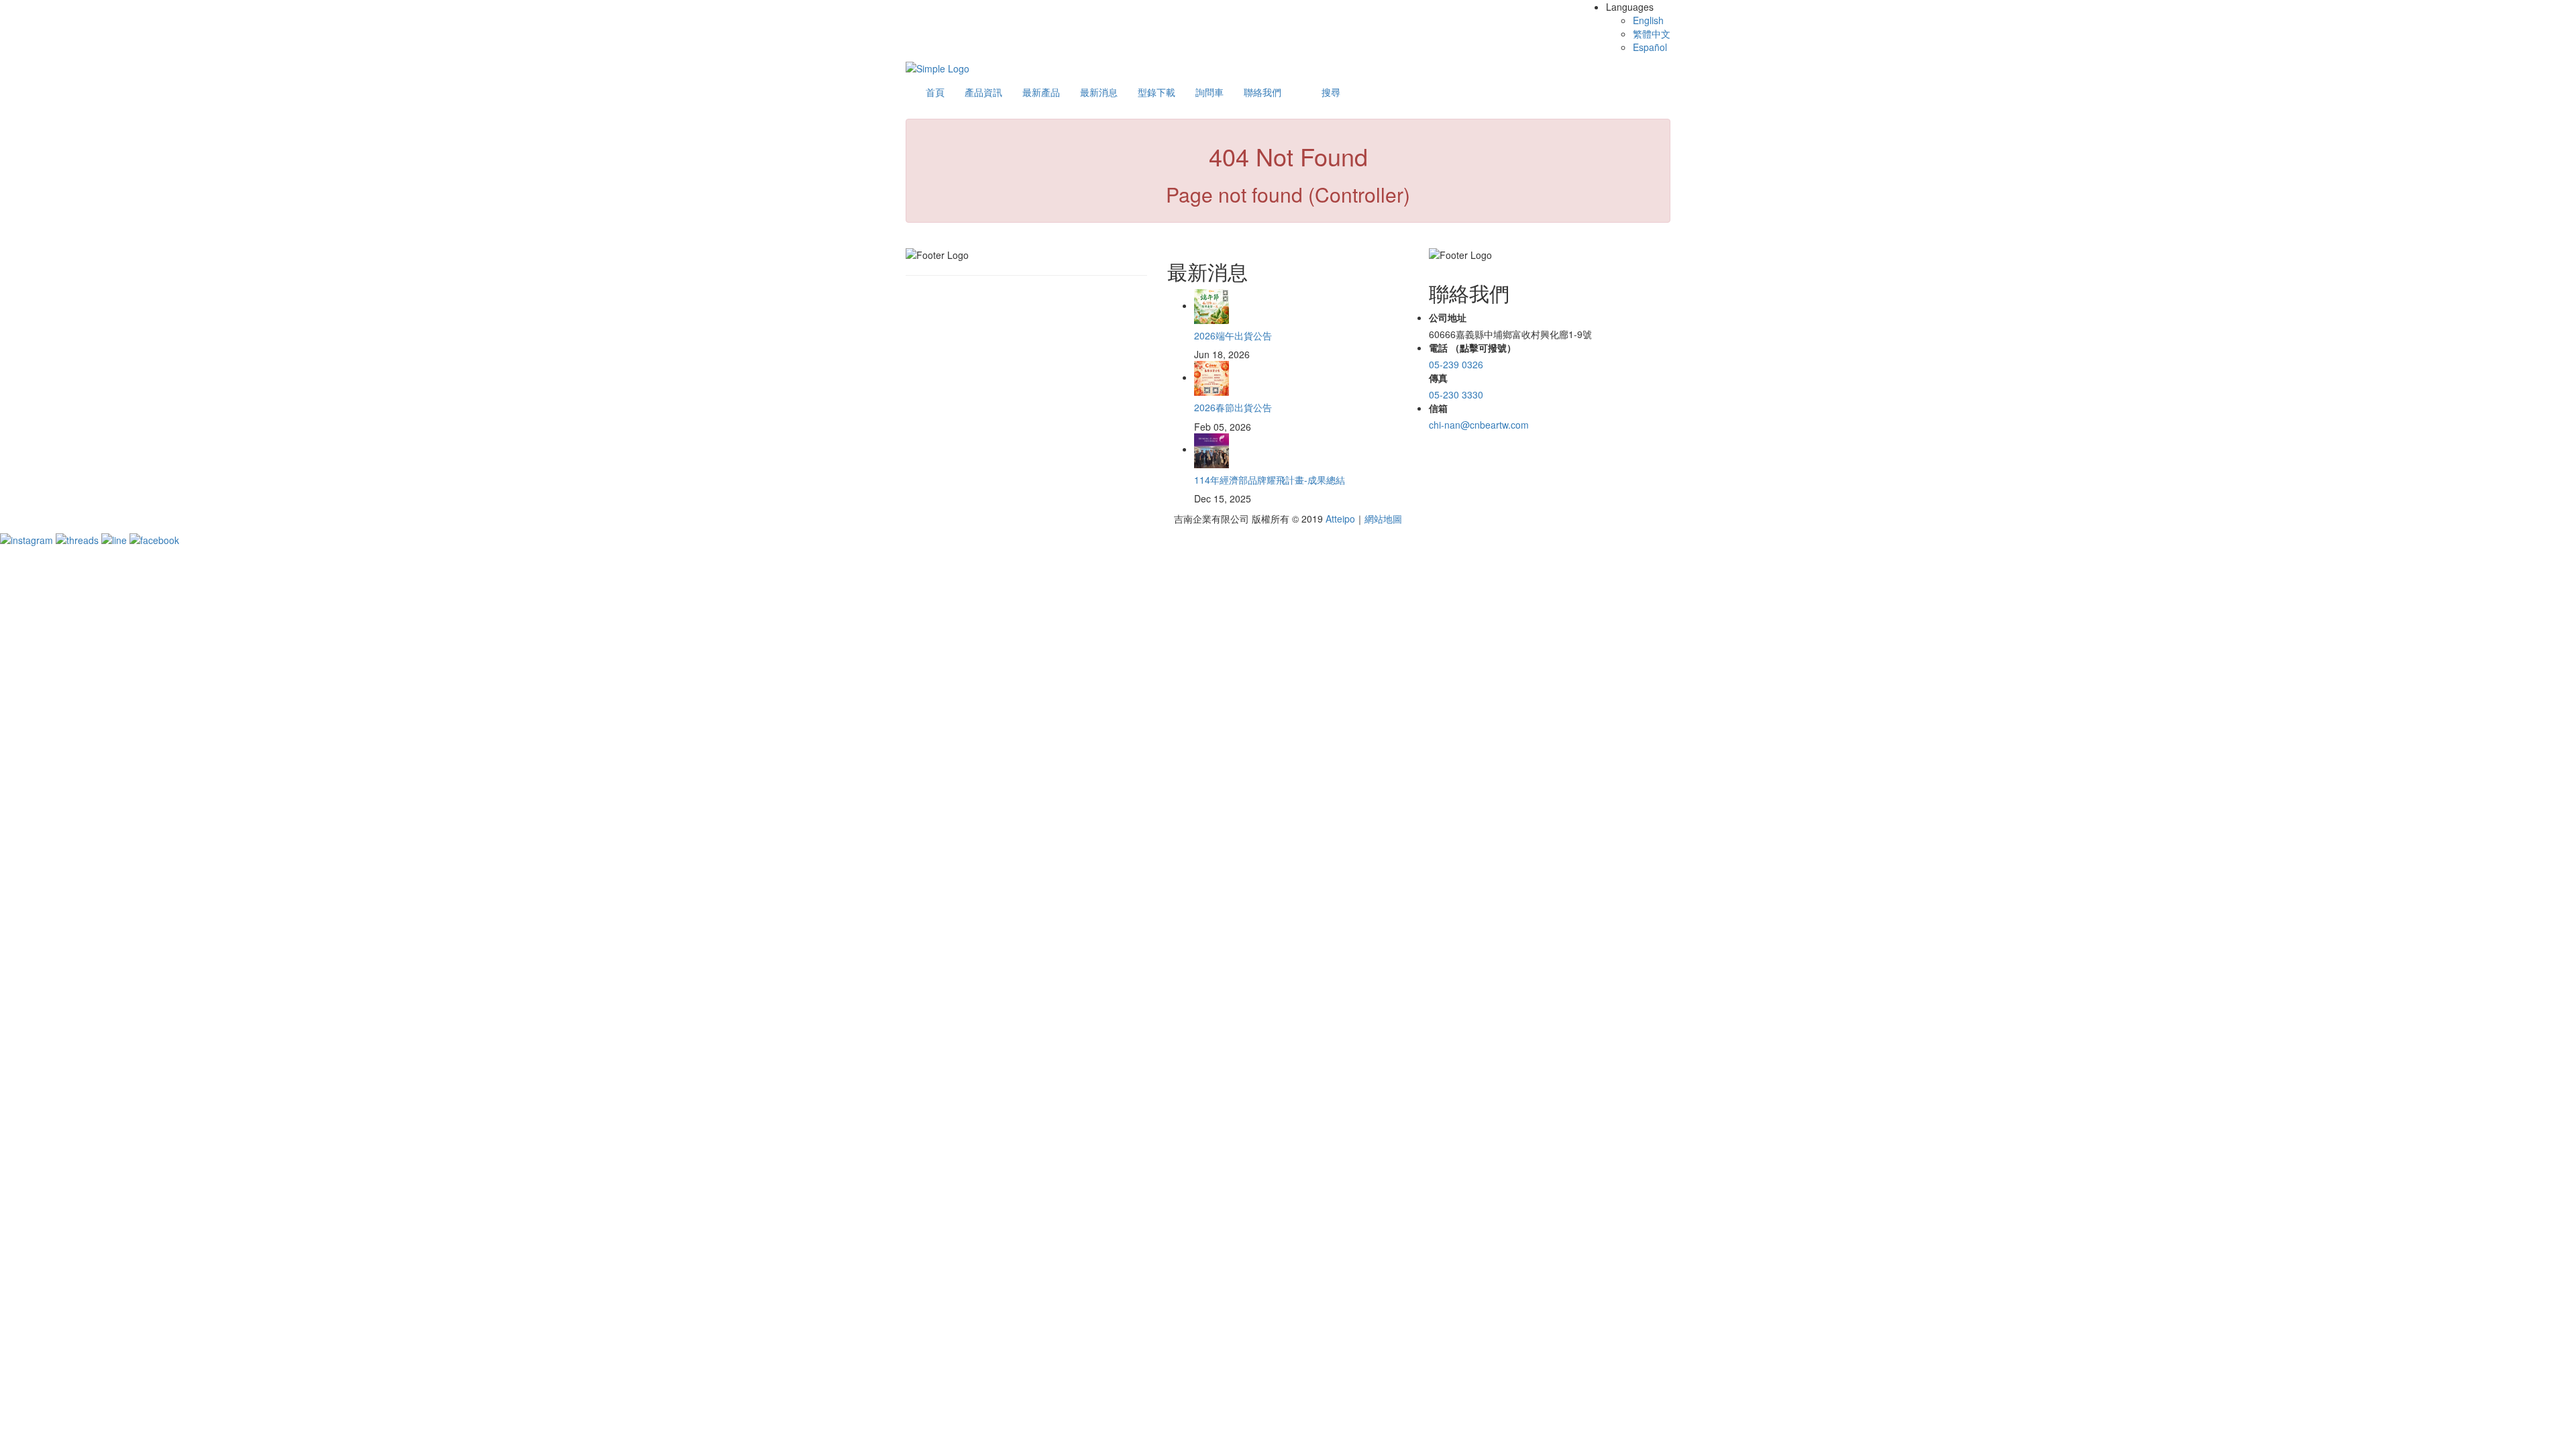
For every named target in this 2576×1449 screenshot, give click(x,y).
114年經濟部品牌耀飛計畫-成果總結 (1270, 480)
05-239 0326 (1456, 364)
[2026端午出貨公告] (1212, 305)
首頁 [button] (935, 92)
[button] (1331, 92)
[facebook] (154, 539)
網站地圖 (1383, 519)
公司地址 (1448, 317)
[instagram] (28, 539)
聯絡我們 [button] (1263, 92)
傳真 (1438, 378)
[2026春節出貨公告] (1212, 377)
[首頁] (937, 67)
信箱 (1438, 408)
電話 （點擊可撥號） (1472, 347)
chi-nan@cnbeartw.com (1479, 425)
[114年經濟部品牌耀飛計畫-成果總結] (1212, 449)
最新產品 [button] (1041, 92)
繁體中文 (1652, 34)
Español (1650, 47)
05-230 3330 (1456, 394)
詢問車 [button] (1210, 92)
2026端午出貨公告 (1233, 335)
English (1648, 20)
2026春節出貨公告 (1233, 407)
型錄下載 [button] (1157, 92)
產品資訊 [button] (983, 92)
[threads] (78, 539)
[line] (115, 539)
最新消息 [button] (1099, 92)
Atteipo (1340, 519)
